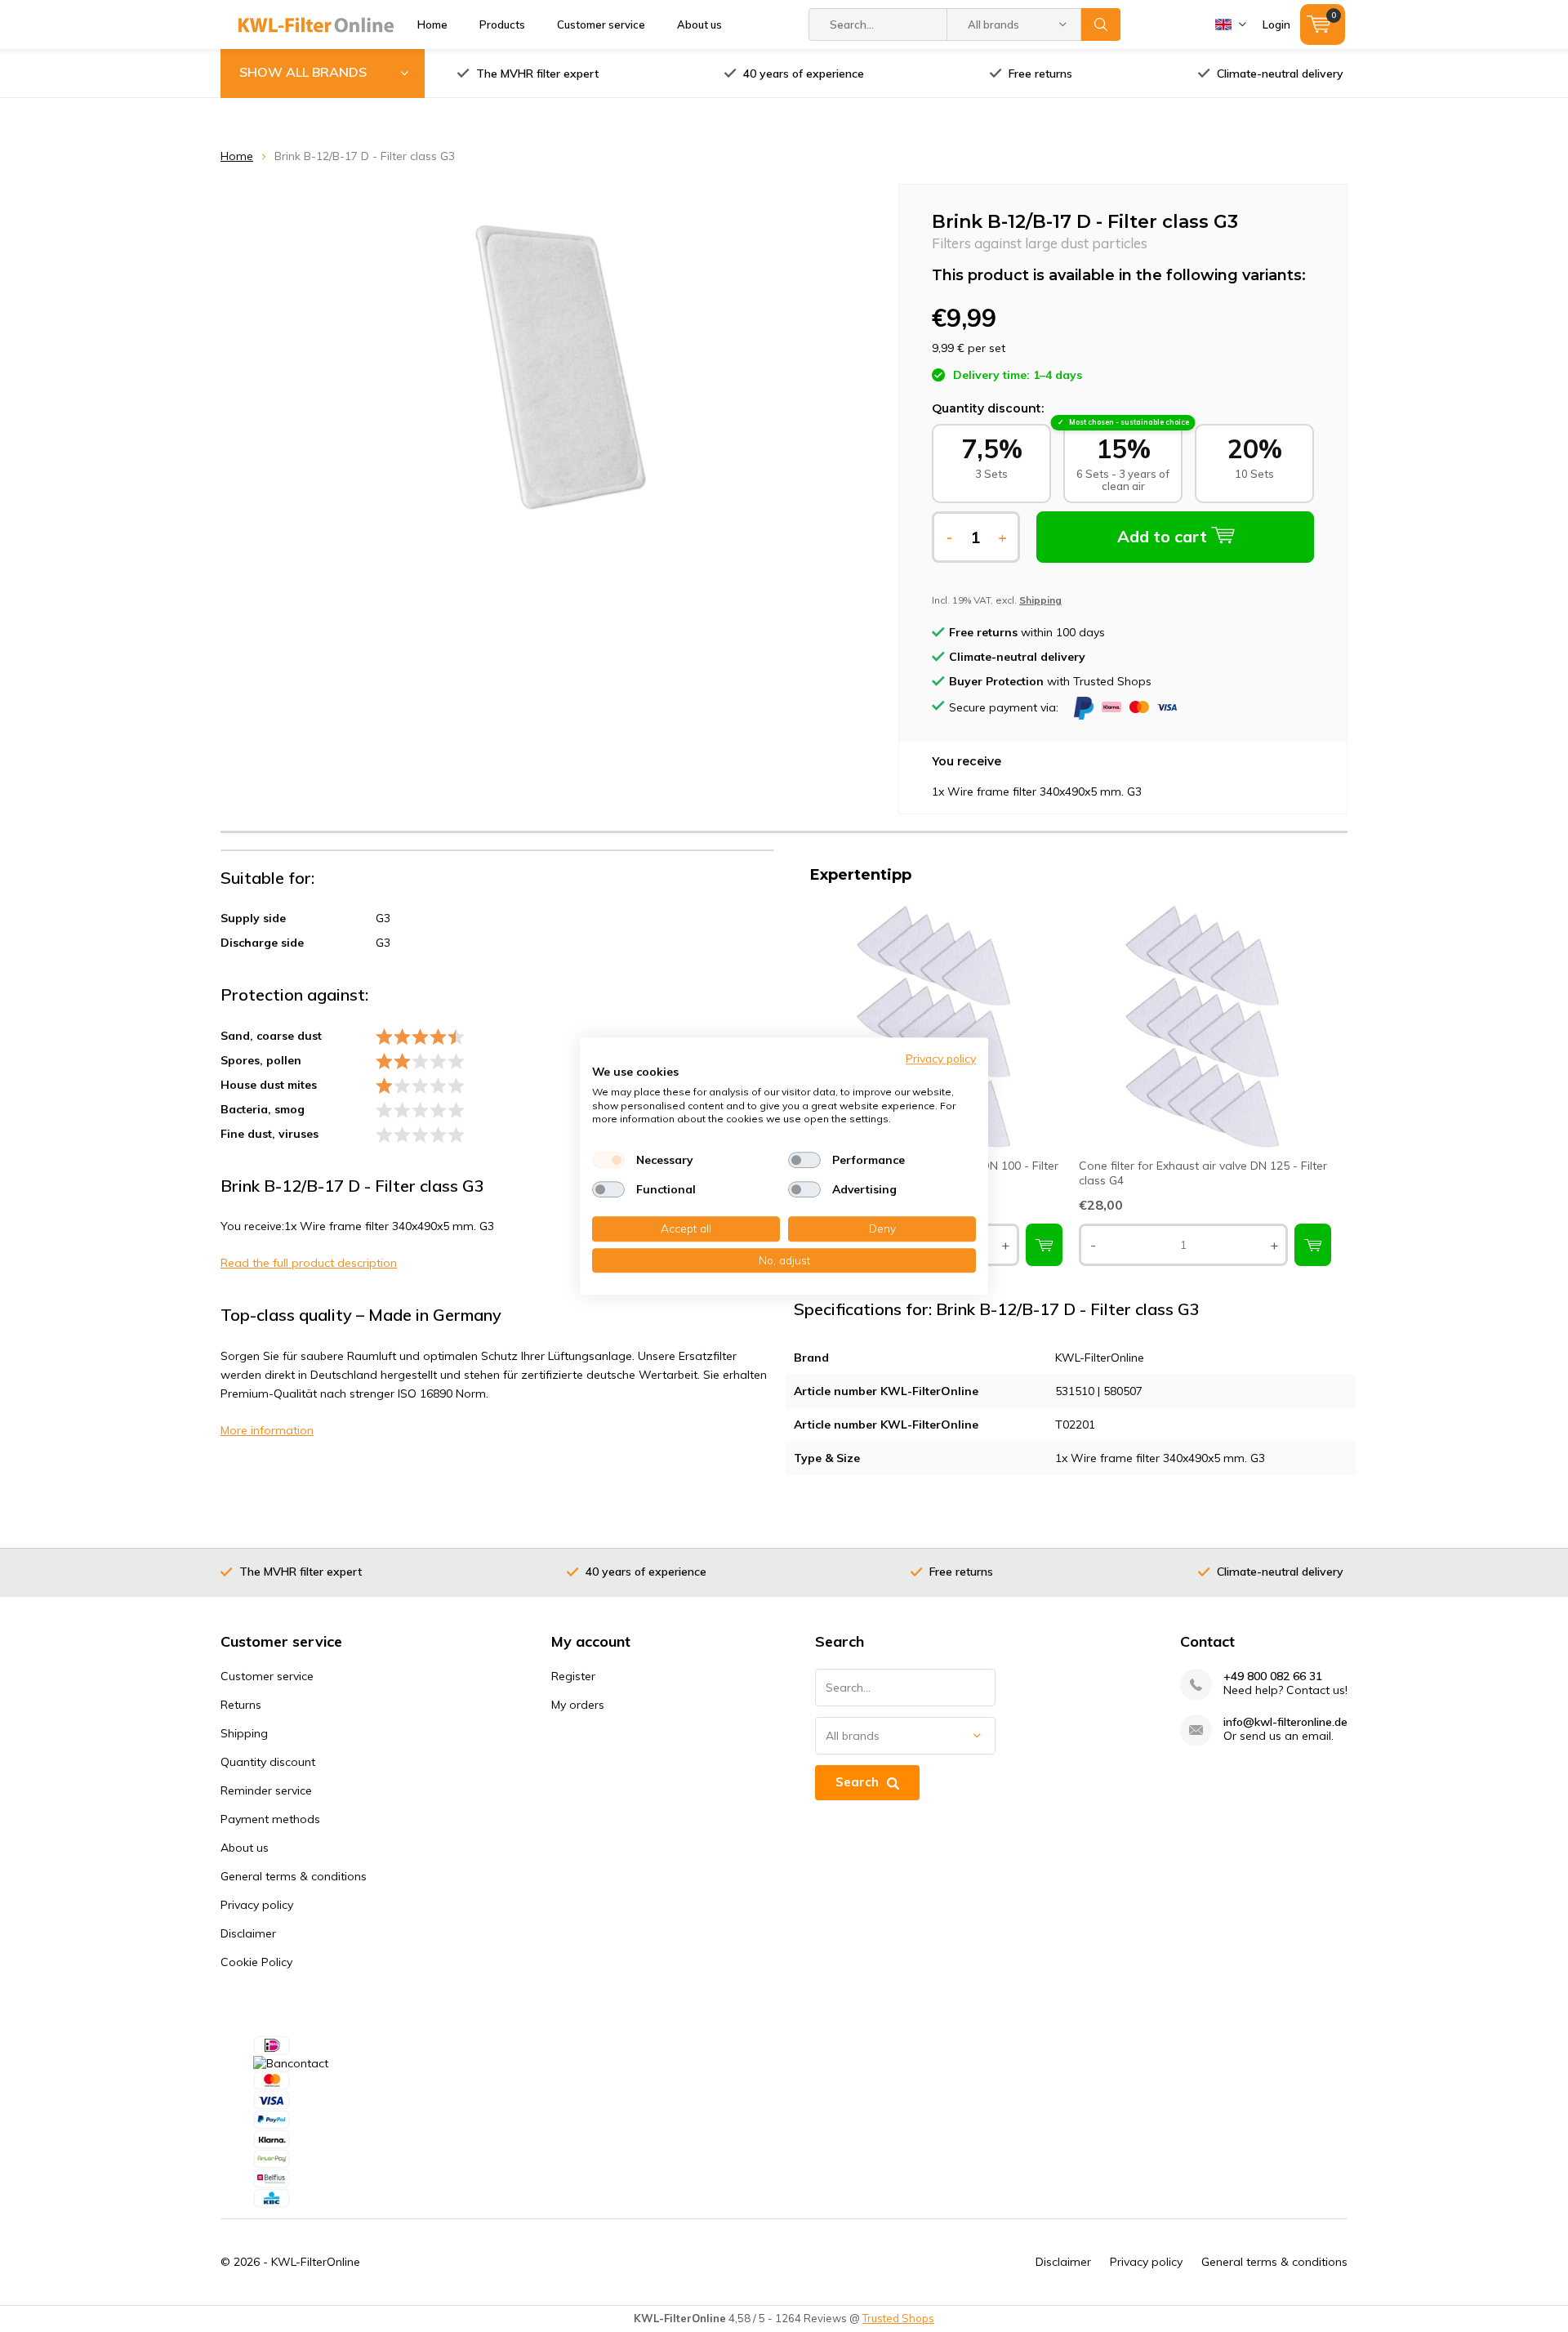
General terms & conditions (294, 1876)
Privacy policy (257, 1905)
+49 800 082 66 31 (1273, 1677)
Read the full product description (309, 1263)
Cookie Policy (256, 1962)
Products (502, 25)
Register (573, 1676)
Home (432, 25)
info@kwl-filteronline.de (1285, 1722)
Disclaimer (248, 1933)
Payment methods (270, 1819)
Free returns (1040, 74)
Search (1101, 25)
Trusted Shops (898, 2318)
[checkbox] (608, 1160)
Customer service (601, 25)
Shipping (244, 1733)
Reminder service (266, 1790)
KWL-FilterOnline (316, 2262)
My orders (578, 1705)
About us (699, 25)
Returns (241, 1705)
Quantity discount (268, 1762)
